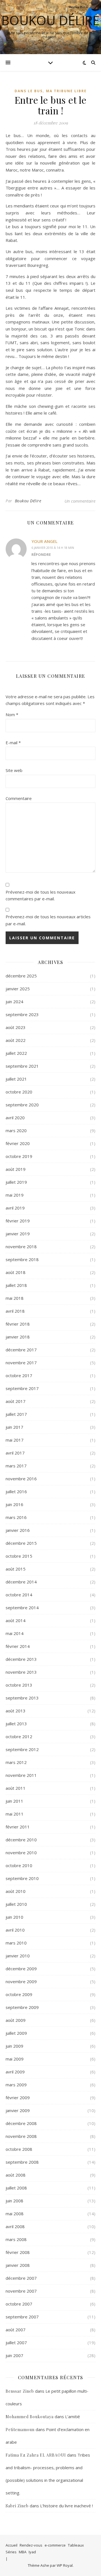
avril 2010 (15, 1930)
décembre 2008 (21, 2123)
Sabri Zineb (17, 2506)
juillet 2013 (16, 1724)
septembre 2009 (22, 2007)
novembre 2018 (21, 1247)
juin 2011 (14, 1801)
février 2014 (18, 1646)
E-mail (13, 743)
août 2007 (16, 2330)
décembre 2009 (21, 1969)
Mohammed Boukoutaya (30, 2417)
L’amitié (73, 2417)
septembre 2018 (22, 1259)
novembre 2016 (21, 1479)
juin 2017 (14, 1427)
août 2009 (16, 2020)
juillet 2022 (16, 1053)
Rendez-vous (31, 2545)
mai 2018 (15, 1298)
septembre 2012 (22, 1749)
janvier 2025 (18, 989)
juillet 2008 (16, 2188)
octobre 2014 (19, 1595)
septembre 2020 (22, 1105)
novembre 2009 (21, 1981)
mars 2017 (16, 1466)
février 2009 (18, 2098)
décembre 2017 (21, 1350)
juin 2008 (14, 2201)
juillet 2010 (16, 1904)
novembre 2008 (21, 2136)
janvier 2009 (18, 2110)
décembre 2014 (21, 1582)
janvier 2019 (18, 1234)
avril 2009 (15, 2072)
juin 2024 (14, 1002)
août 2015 (16, 1569)
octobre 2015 (19, 1556)
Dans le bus (29, 91)
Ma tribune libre (66, 91)
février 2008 (18, 2252)
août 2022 (16, 1040)
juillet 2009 (16, 2033)
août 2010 (16, 1891)
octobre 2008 (19, 2149)
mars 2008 (16, 2239)
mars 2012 (16, 1762)
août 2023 (16, 1027)
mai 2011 (15, 1814)
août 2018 (16, 1272)
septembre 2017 (22, 1388)
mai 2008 (15, 2214)
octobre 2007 (19, 2304)
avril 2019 (15, 1208)
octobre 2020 (19, 1092)
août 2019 (16, 1169)
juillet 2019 (16, 1182)
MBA (23, 2552)
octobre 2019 (19, 1156)
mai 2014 (15, 1633)
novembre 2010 (21, 1853)
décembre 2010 (21, 1840)
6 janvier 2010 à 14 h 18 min (53, 548)
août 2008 (16, 2175)
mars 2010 (16, 1943)
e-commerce (55, 2545)
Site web (14, 770)
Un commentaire (80, 501)
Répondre (41, 554)
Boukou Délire (50, 20)
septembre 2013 (22, 1698)
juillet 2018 (16, 1285)
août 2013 (16, 1711)
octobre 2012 (19, 1736)
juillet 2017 (16, 1414)
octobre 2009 (19, 1994)
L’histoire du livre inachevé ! (66, 2506)
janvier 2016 (18, 1530)
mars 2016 (16, 1517)
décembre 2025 (21, 976)
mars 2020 (16, 1130)
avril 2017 (15, 1453)
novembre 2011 (21, 1775)
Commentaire (19, 798)
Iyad (32, 2552)
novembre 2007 (21, 2291)
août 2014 (16, 1620)
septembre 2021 (22, 1066)
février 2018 (18, 1324)
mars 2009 (16, 2085)
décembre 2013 (21, 1659)
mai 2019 (15, 1195)
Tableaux (76, 2545)
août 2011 (16, 1788)
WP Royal (65, 2565)
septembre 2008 (22, 2162)
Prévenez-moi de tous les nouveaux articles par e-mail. (48, 920)
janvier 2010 (18, 1956)
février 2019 (18, 1221)
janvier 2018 (18, 1337)
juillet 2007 (16, 2343)
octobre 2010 (19, 1865)
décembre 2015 (21, 1543)
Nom (12, 714)
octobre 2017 (19, 1375)
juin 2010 (14, 1917)
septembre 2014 (22, 1608)
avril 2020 (15, 1118)
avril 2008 (15, 2226)
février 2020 (18, 1143)
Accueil (12, 2545)
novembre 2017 (21, 1363)
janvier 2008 (18, 2265)
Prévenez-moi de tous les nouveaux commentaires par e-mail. (41, 895)
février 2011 (18, 1827)
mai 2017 (15, 1440)
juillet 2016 (16, 1492)
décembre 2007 (21, 2278)
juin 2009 (14, 2046)
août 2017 (16, 1401)
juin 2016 (14, 1504)
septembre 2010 (22, 1878)
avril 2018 (15, 1311)
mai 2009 (15, 2059)
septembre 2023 (22, 1014)
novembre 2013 (21, 1672)
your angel (44, 541)
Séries (11, 2552)
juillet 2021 (16, 1079)
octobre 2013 (19, 1685)
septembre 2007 (22, 2317)
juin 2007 (14, 2355)
